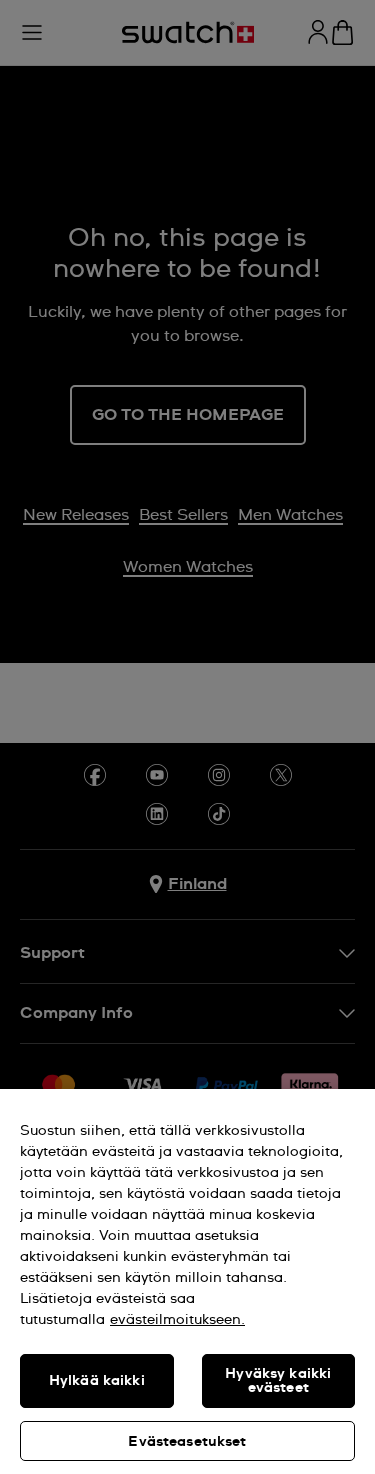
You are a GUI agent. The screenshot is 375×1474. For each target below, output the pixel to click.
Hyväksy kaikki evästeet (278, 1381)
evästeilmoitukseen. (177, 1320)
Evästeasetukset (187, 1442)
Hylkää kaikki (97, 1381)
